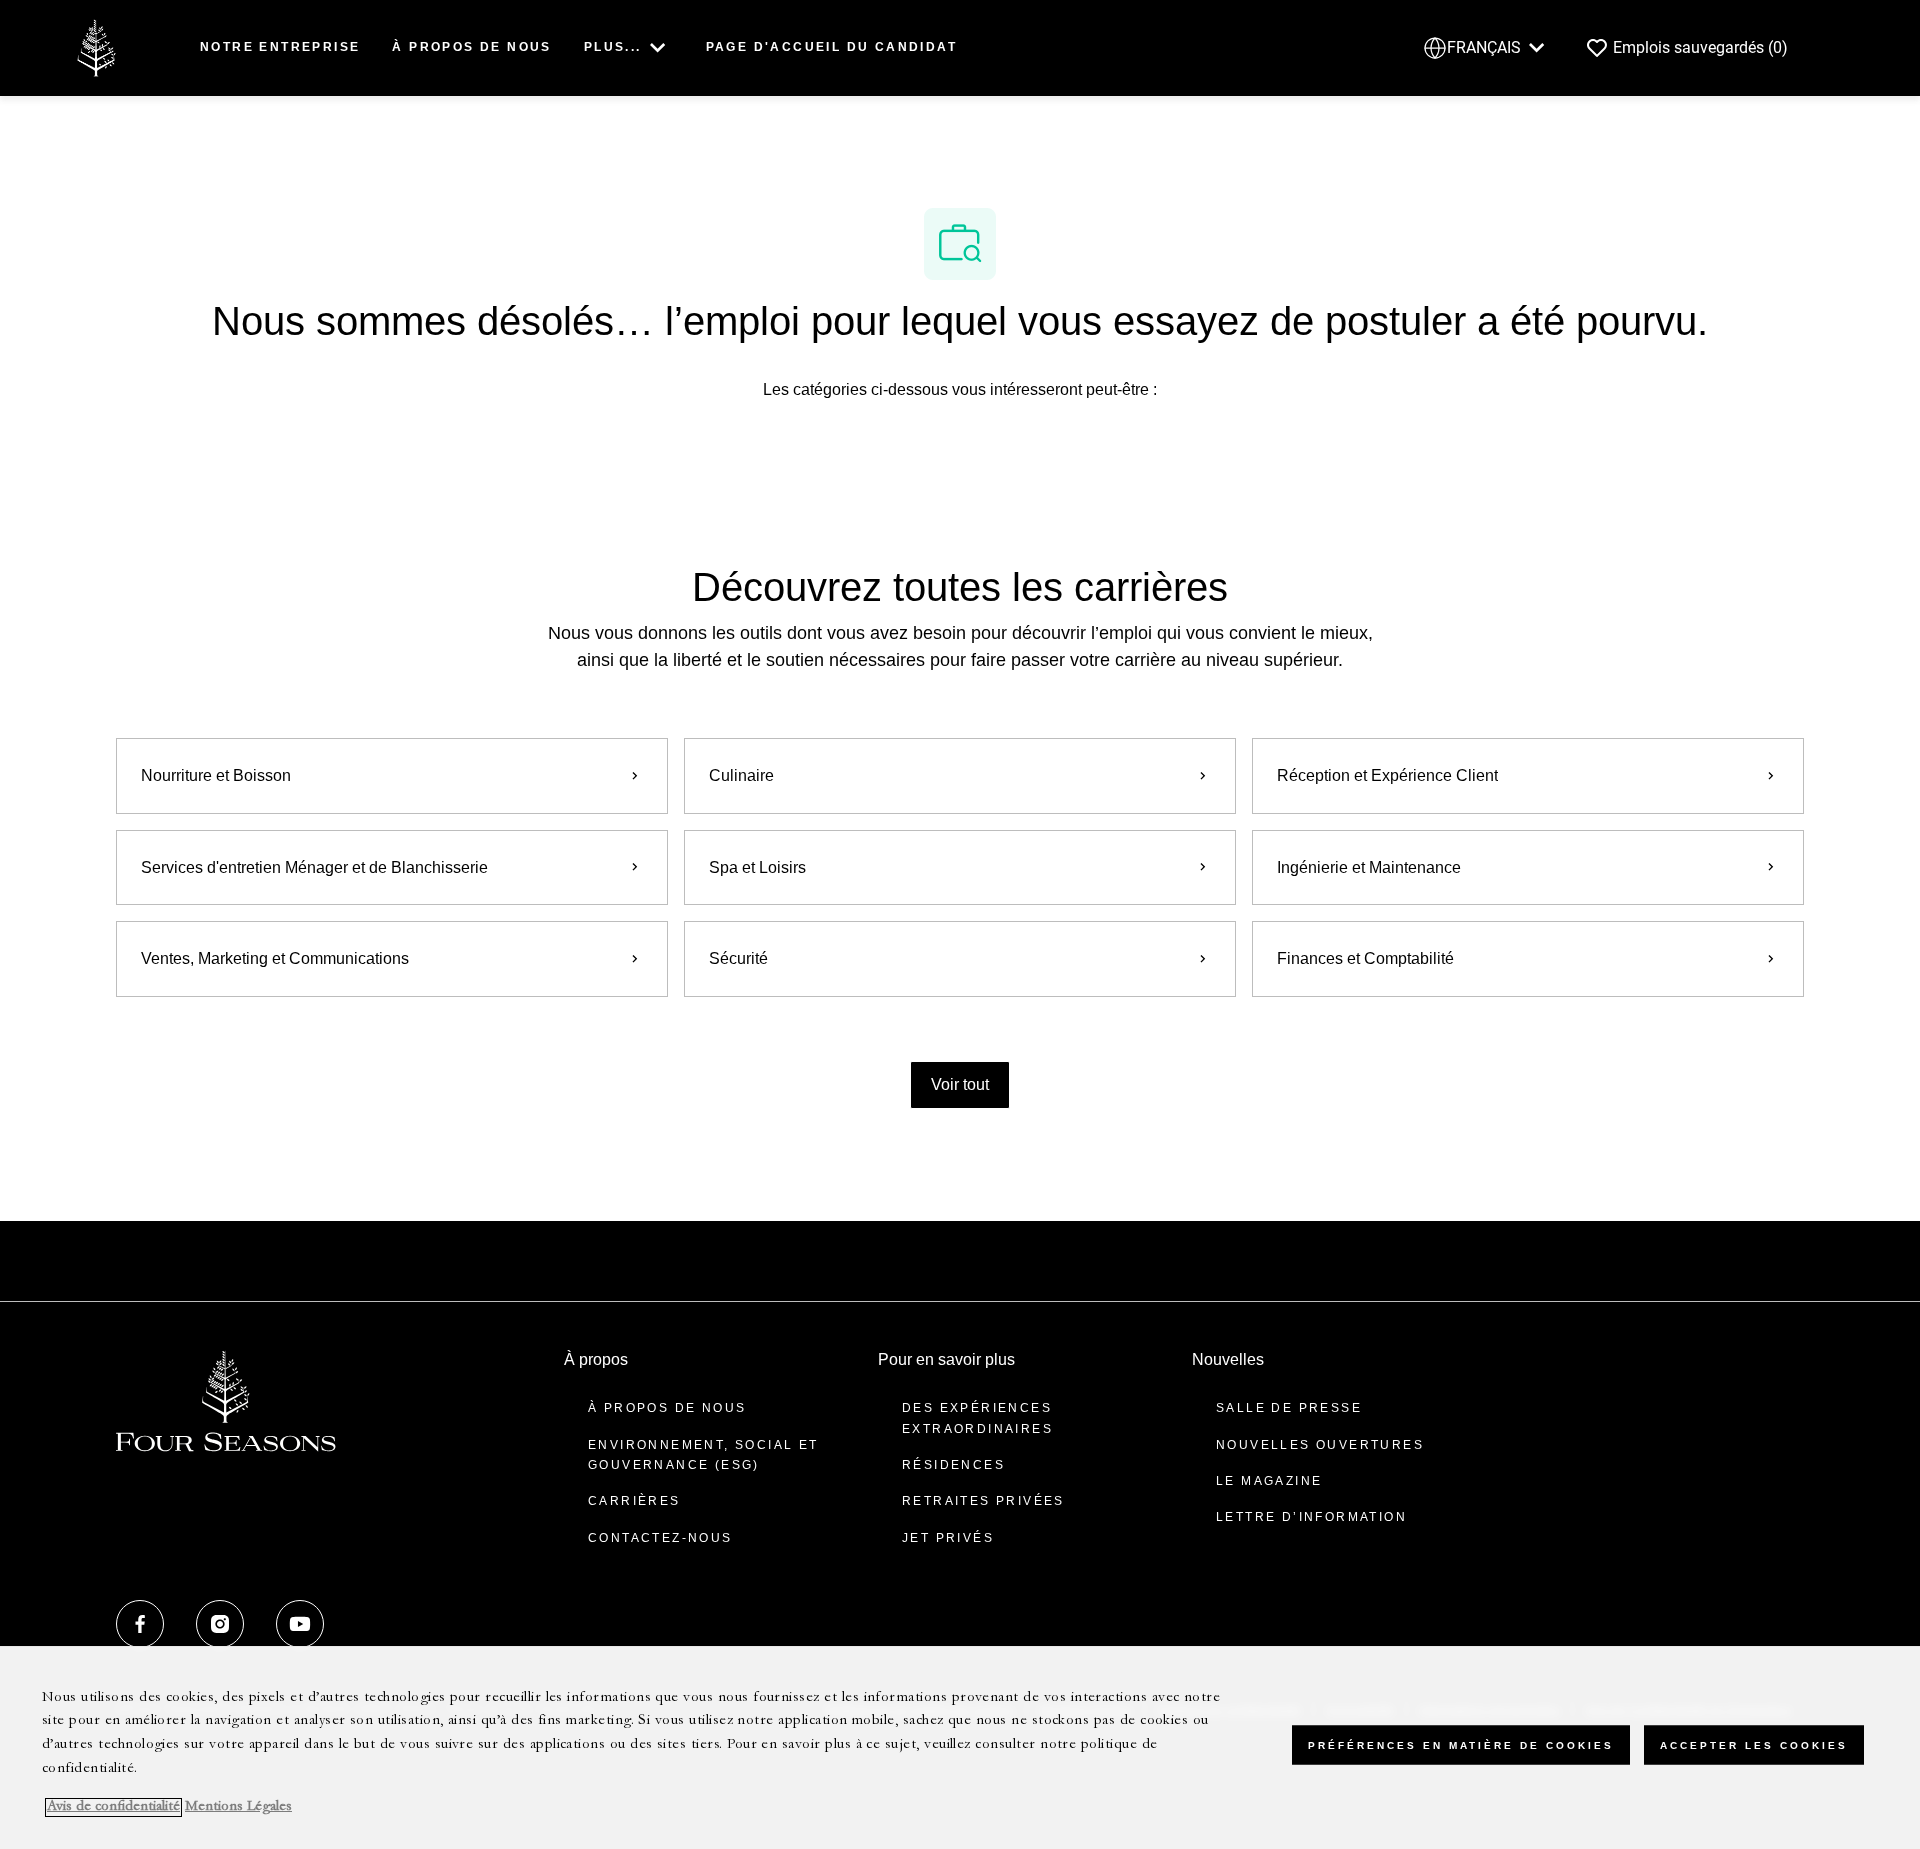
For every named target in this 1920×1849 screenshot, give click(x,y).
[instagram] (220, 1624)
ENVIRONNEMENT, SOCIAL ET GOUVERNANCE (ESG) (703, 1455)
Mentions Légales (238, 1807)
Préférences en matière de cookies (1461, 1744)
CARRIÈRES (634, 1501)
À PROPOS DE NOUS (471, 47)
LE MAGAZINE (1269, 1481)
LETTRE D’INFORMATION (1311, 1517)
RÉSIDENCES (953, 1465)
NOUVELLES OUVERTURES (1320, 1445)
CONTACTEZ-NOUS (660, 1538)
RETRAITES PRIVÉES (983, 1501)
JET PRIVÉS (948, 1538)
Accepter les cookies (1754, 1744)
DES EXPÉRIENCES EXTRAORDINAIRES (977, 1418)
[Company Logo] (96, 46)
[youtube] (300, 1624)
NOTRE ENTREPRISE (280, 47)
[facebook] (140, 1624)
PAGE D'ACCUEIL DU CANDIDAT (831, 47)
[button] (960, 1085)
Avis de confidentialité (113, 1807)
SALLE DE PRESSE (1289, 1408)
